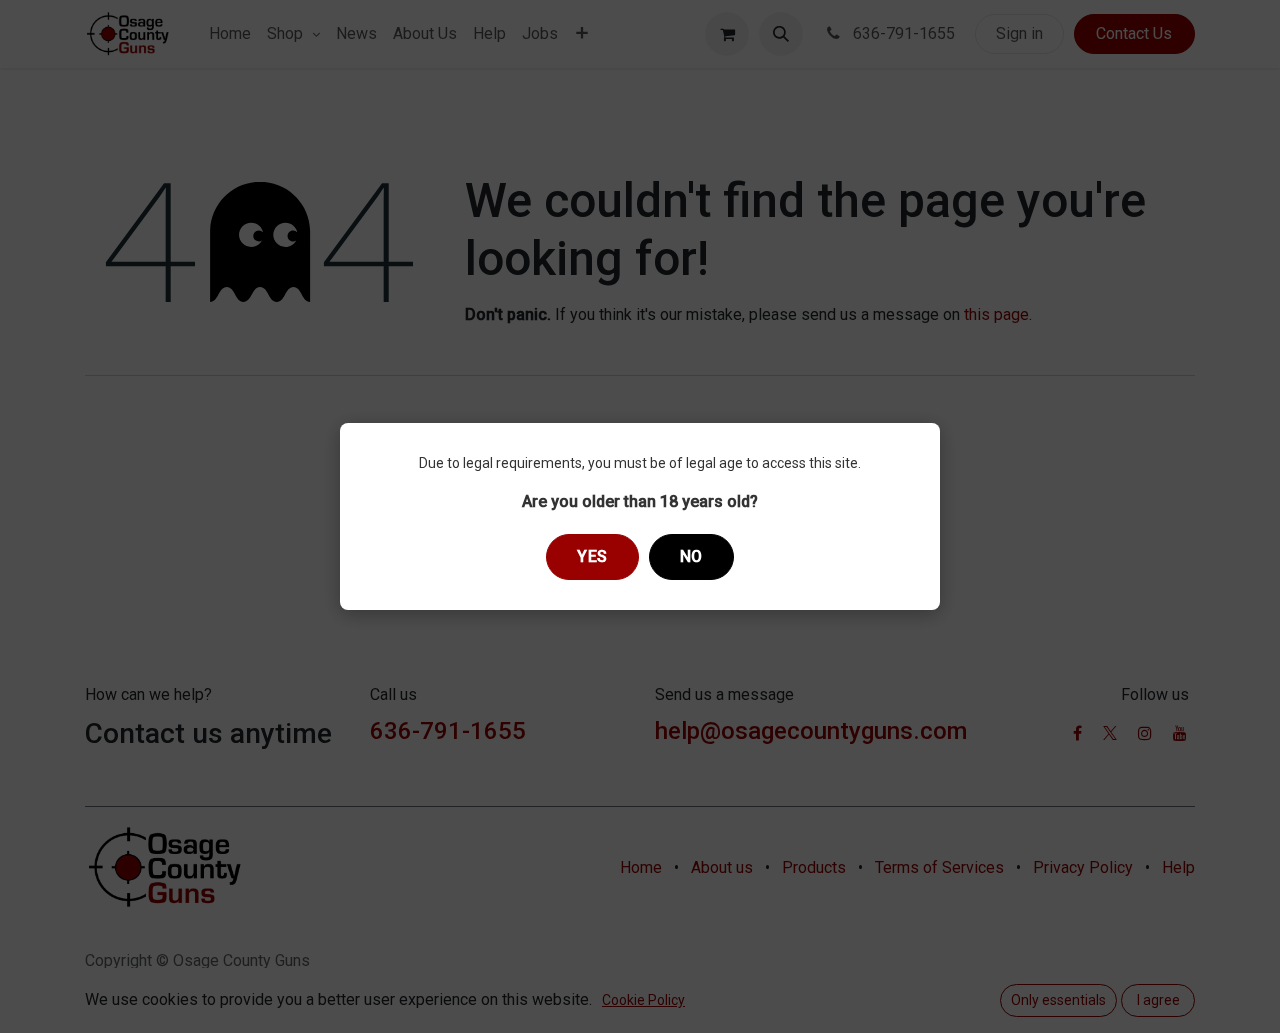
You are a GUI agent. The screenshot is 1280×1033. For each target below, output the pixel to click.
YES (592, 556)
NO (691, 556)
